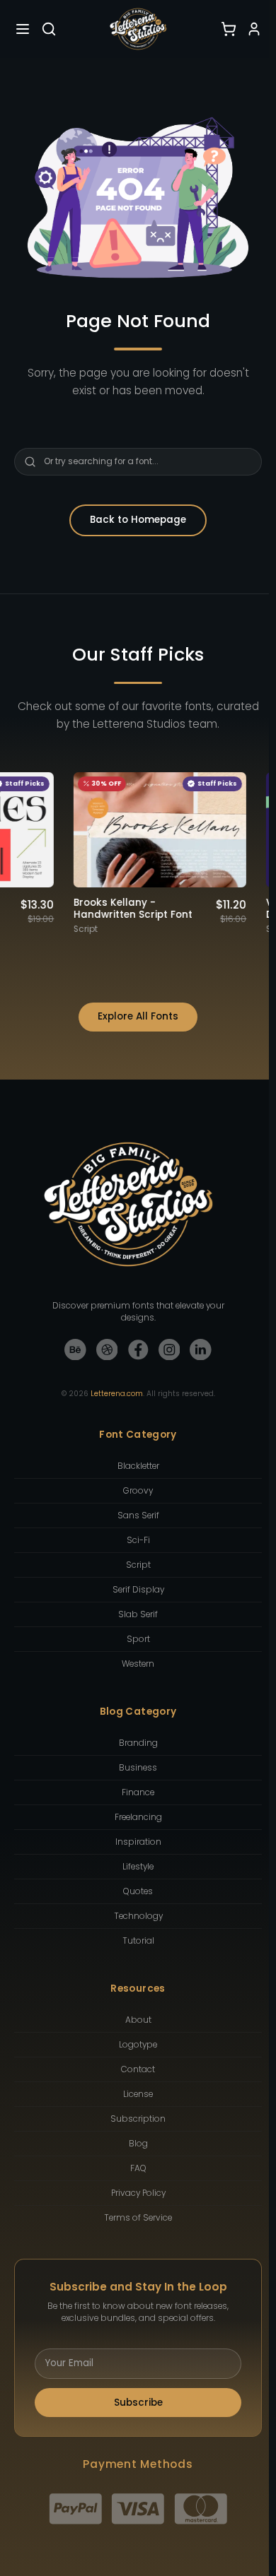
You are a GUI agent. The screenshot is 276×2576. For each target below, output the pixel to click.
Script (138, 1565)
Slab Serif (138, 1614)
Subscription (138, 2119)
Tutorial (138, 1941)
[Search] (49, 29)
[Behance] (75, 1350)
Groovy (138, 1491)
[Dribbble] (107, 1350)
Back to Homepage (138, 520)
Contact (138, 2069)
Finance (138, 1792)
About (138, 2020)
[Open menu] (23, 29)
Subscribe (138, 2403)
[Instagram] (169, 1350)
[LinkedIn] (201, 1350)
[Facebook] (138, 1350)
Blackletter (138, 1466)
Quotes (138, 1891)
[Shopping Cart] (229, 29)
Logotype (138, 2045)
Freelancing (138, 1817)
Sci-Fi (138, 1540)
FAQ (138, 2168)
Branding (138, 1743)
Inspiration (138, 1842)
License (138, 2094)
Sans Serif (138, 1516)
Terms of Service (138, 2218)
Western (138, 1664)
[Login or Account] (254, 29)
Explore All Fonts (138, 1016)
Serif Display (138, 1590)
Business (138, 1768)
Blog (138, 2144)
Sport (138, 1639)
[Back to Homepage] (138, 29)
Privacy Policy (138, 2193)
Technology (138, 1916)
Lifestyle (138, 1867)
